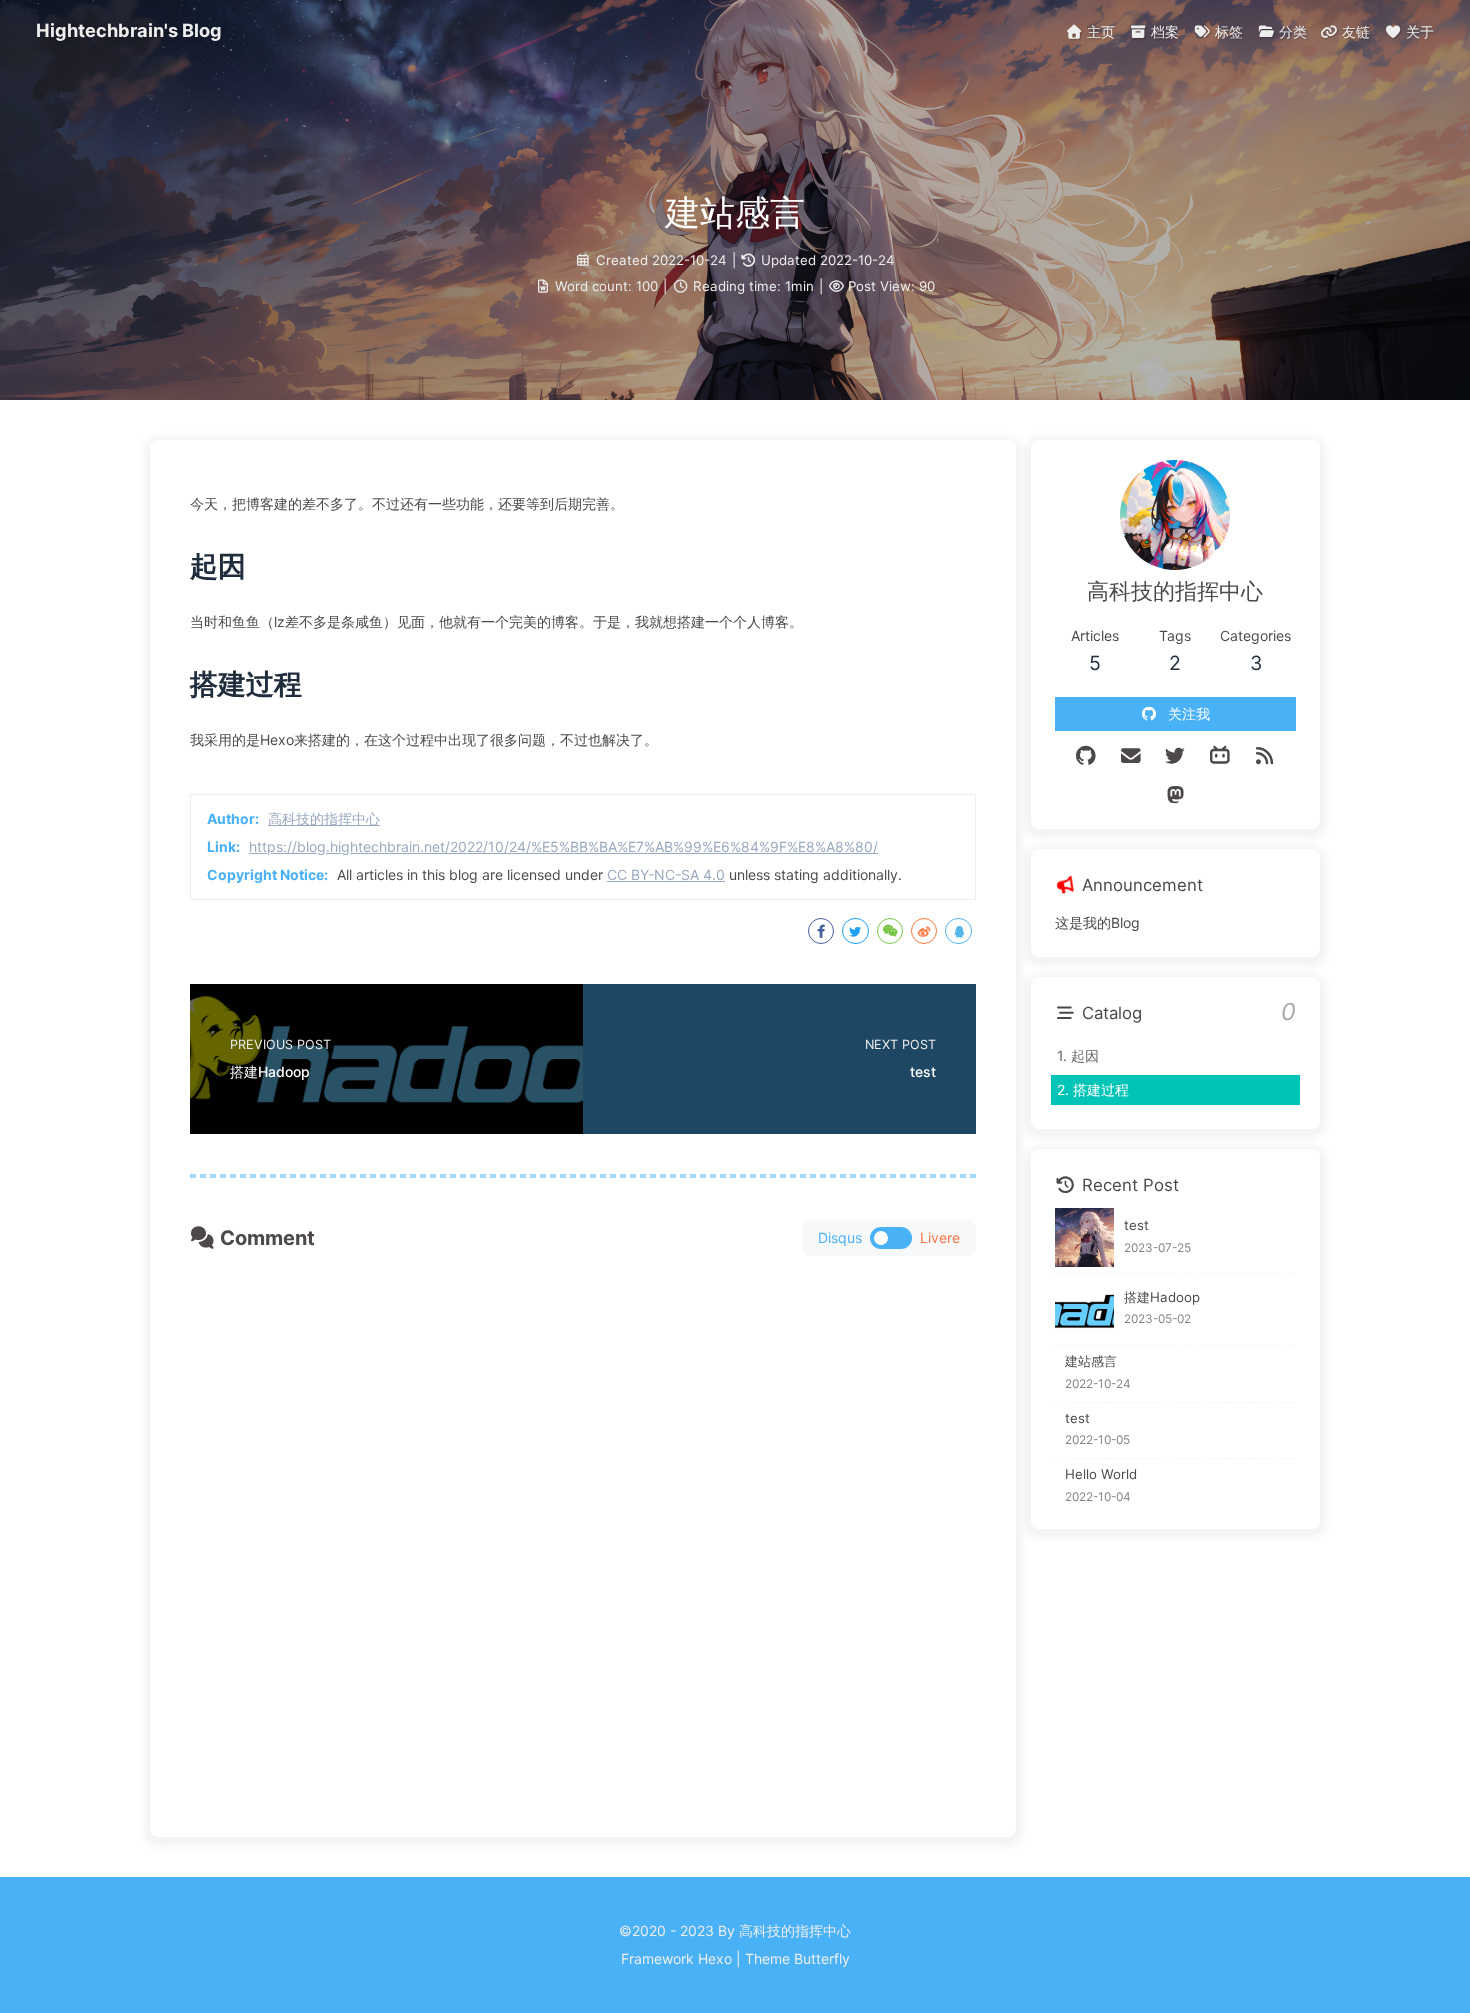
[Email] (1131, 756)
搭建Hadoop (1162, 1296)
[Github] (1086, 756)
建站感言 (1091, 1360)
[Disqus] (583, 1528)
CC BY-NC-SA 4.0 (666, 874)
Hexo (715, 1958)
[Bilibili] (1220, 756)
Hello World (1101, 1474)
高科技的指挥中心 (324, 818)
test (1136, 1224)
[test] (1084, 1237)
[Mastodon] (1175, 795)
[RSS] (1264, 756)
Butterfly (822, 1958)
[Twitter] (1175, 756)
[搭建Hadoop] (1084, 1309)
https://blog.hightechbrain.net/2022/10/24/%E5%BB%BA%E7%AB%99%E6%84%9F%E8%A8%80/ (563, 846)
